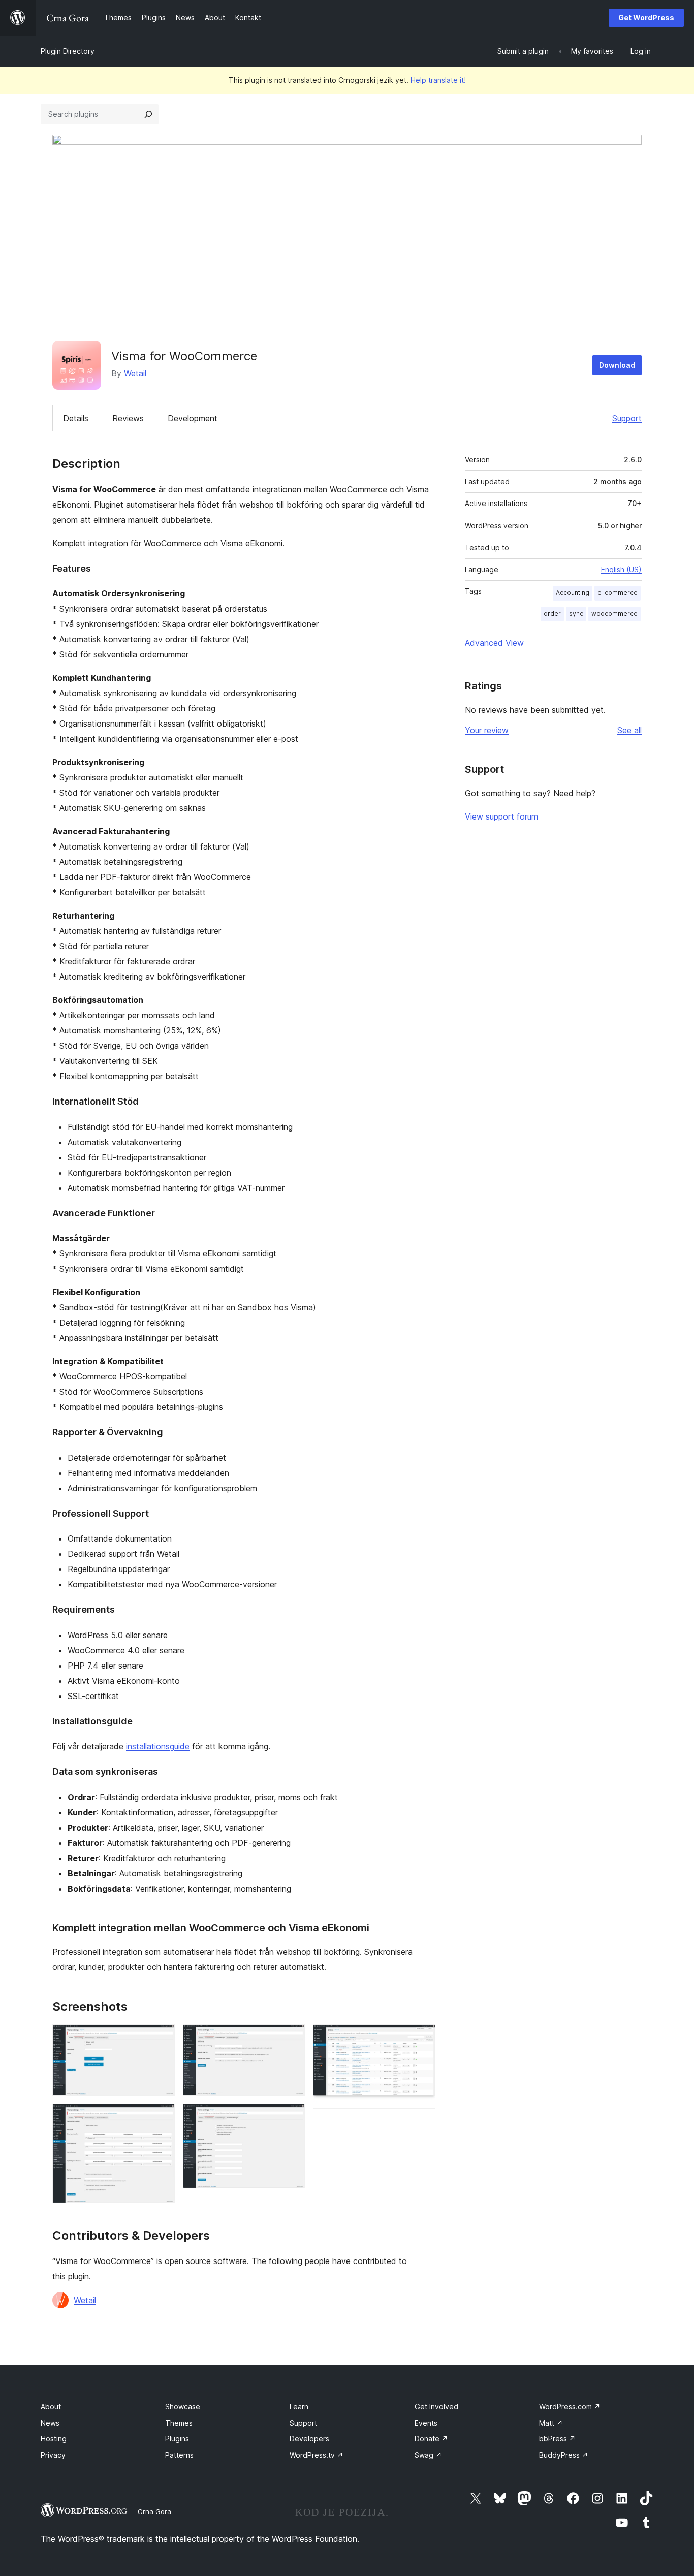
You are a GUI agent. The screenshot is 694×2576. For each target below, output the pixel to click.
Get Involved (436, 2407)
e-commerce (618, 593)
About (51, 2407)
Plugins (177, 2439)
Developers (309, 2439)
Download (617, 365)
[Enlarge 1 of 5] (161, 2038)
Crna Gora (154, 2511)
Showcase (183, 2407)
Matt (551, 2423)
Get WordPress (646, 18)
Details (76, 418)
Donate (431, 2439)
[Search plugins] (148, 114)
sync (576, 614)
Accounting (573, 593)
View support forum (501, 816)
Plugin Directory (68, 51)
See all (629, 730)
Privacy (53, 2455)
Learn (299, 2407)
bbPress (557, 2439)
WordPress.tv (317, 2455)
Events (426, 2423)
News (50, 2423)
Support (627, 418)
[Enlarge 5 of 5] (422, 2038)
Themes (179, 2423)
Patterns (179, 2455)
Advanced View (494, 643)
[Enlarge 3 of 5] (291, 2038)
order (552, 614)
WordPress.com (570, 2407)
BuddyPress (564, 2455)
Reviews (128, 418)
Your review (487, 730)
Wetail (135, 373)
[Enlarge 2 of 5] (161, 2118)
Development (193, 418)
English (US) (621, 569)
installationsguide (158, 1746)
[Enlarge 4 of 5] (291, 2118)
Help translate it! (438, 80)
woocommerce (614, 614)
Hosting (54, 2439)
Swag (428, 2455)
